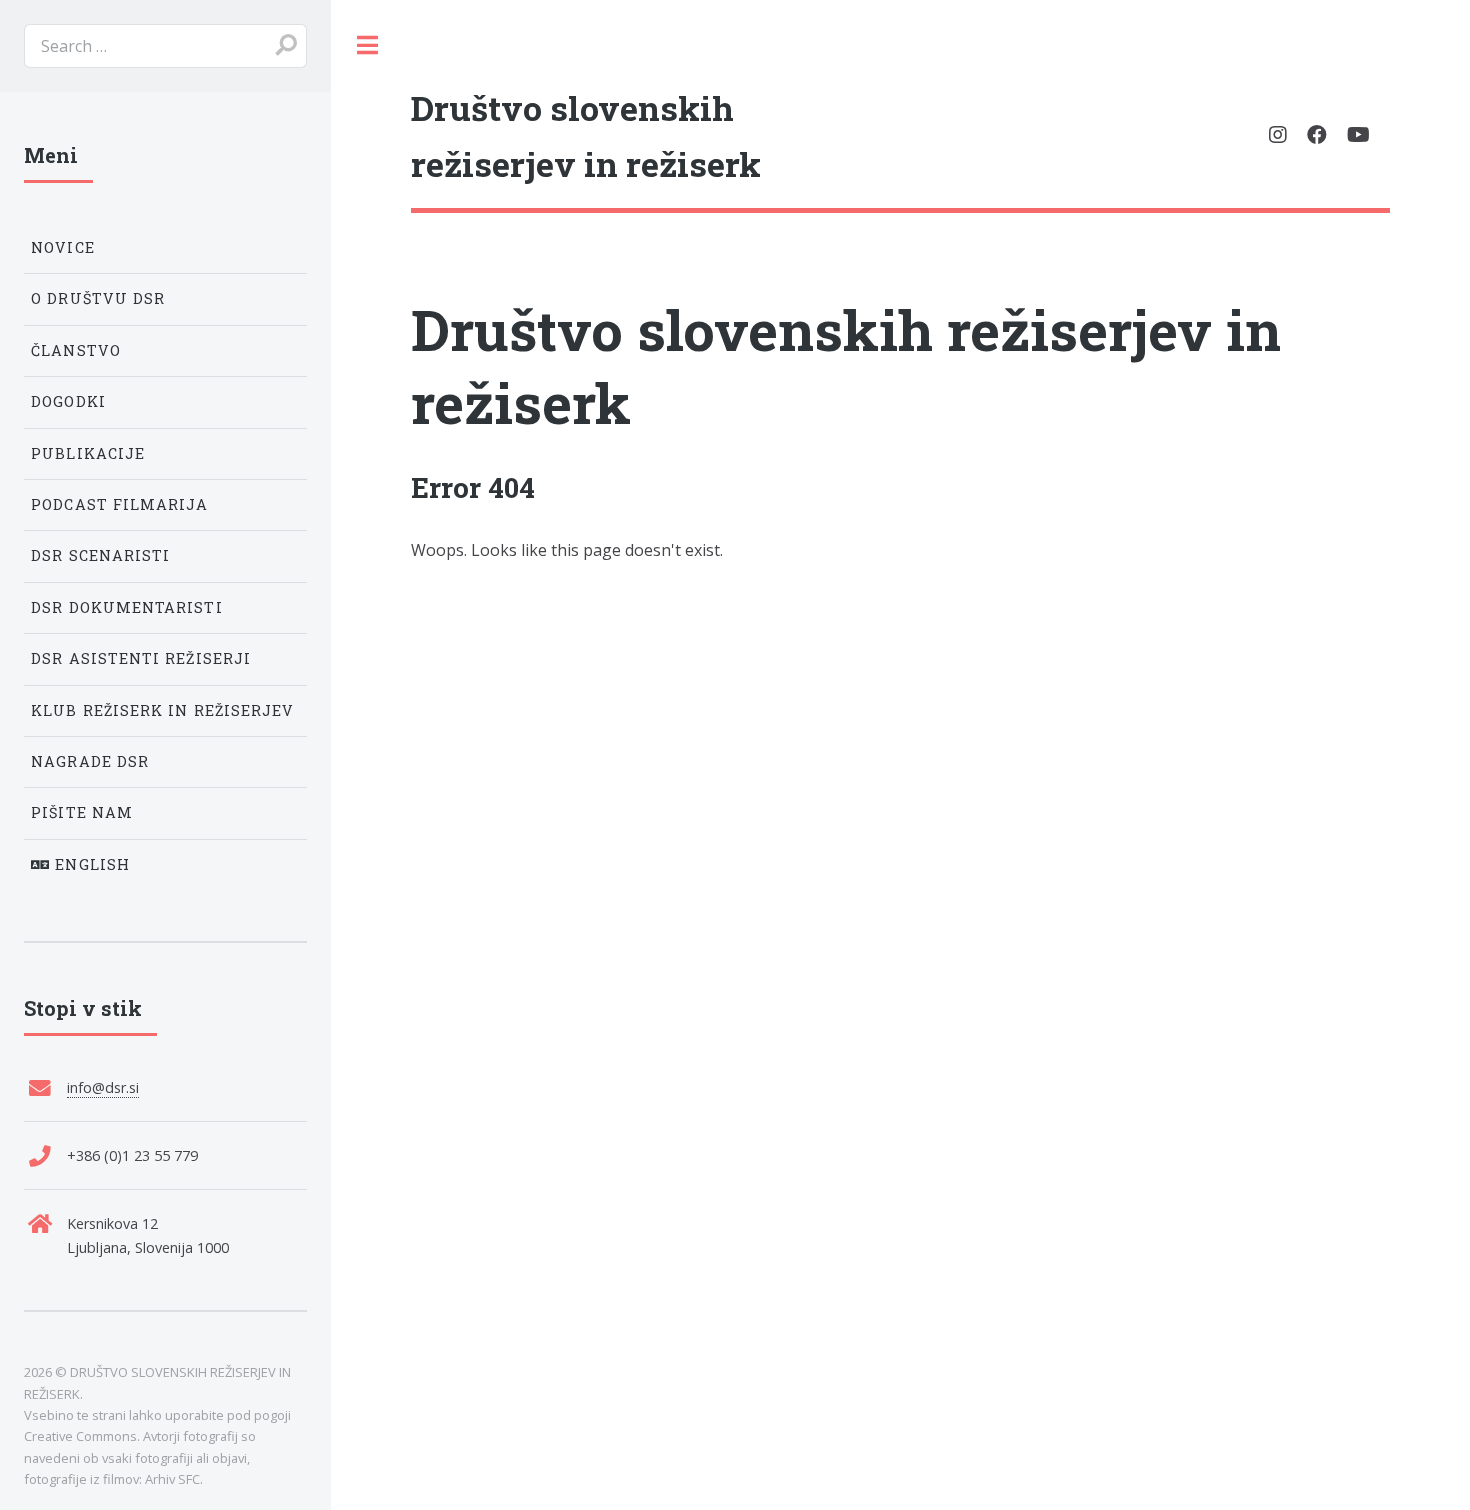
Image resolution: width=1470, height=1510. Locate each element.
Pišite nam (82, 812)
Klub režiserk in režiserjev (162, 710)
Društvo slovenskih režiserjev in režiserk (846, 365)
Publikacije (88, 453)
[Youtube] (1358, 135)
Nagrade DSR (90, 761)
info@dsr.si (103, 1087)
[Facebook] (1317, 135)
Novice (62, 247)
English (90, 864)
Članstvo (76, 350)
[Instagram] (1278, 135)
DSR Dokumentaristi (126, 607)
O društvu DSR (98, 298)
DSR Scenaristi (100, 555)
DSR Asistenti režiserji (141, 658)
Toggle (367, 45)
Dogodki (68, 401)
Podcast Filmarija (119, 504)
